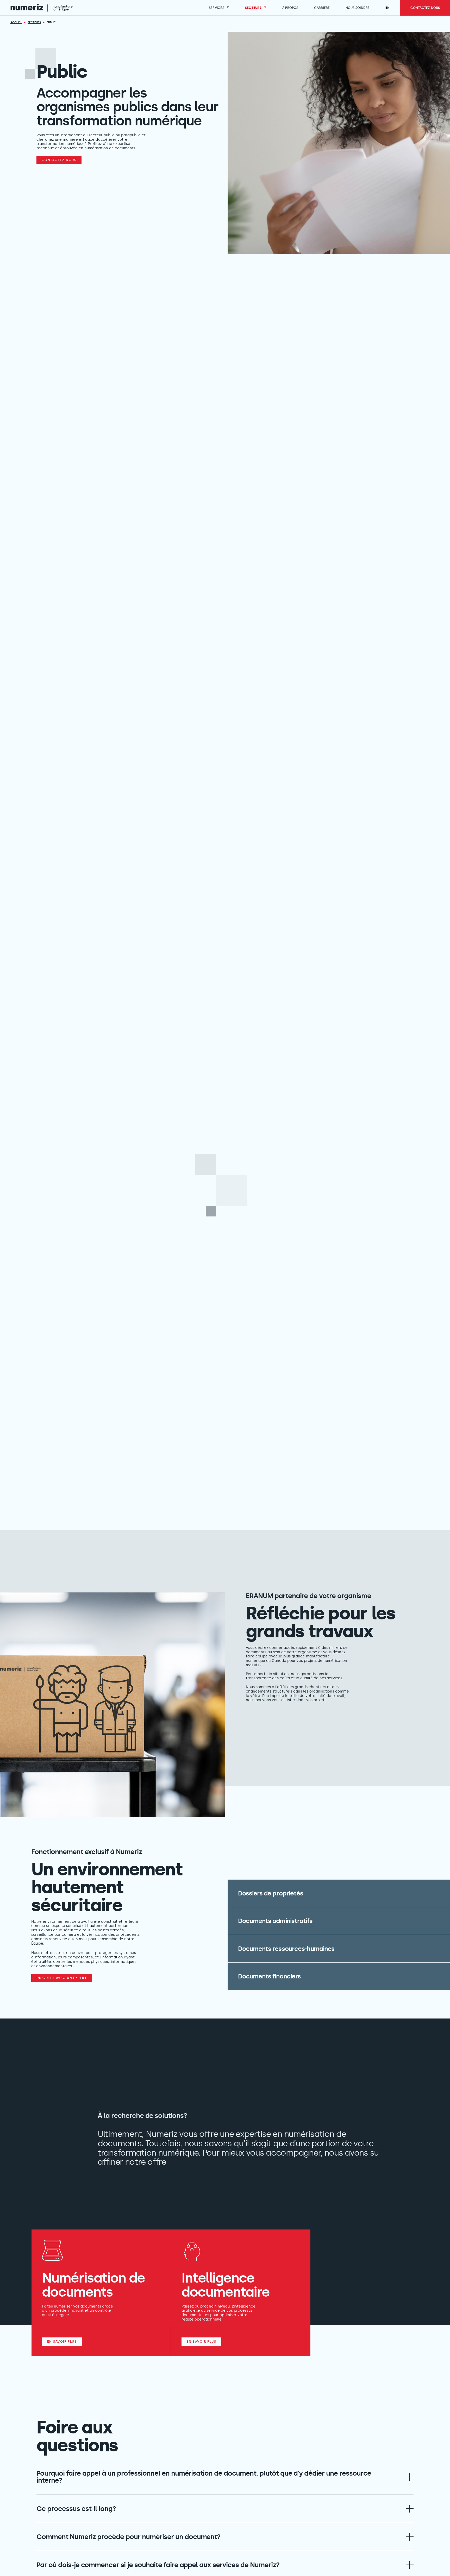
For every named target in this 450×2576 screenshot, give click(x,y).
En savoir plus (62, 2342)
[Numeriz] (42, 8)
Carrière (322, 8)
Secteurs (253, 8)
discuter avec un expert (62, 1978)
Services (217, 8)
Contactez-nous (59, 160)
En (387, 8)
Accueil (16, 22)
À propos (290, 8)
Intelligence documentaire (226, 2285)
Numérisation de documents (93, 2285)
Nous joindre (358, 8)
